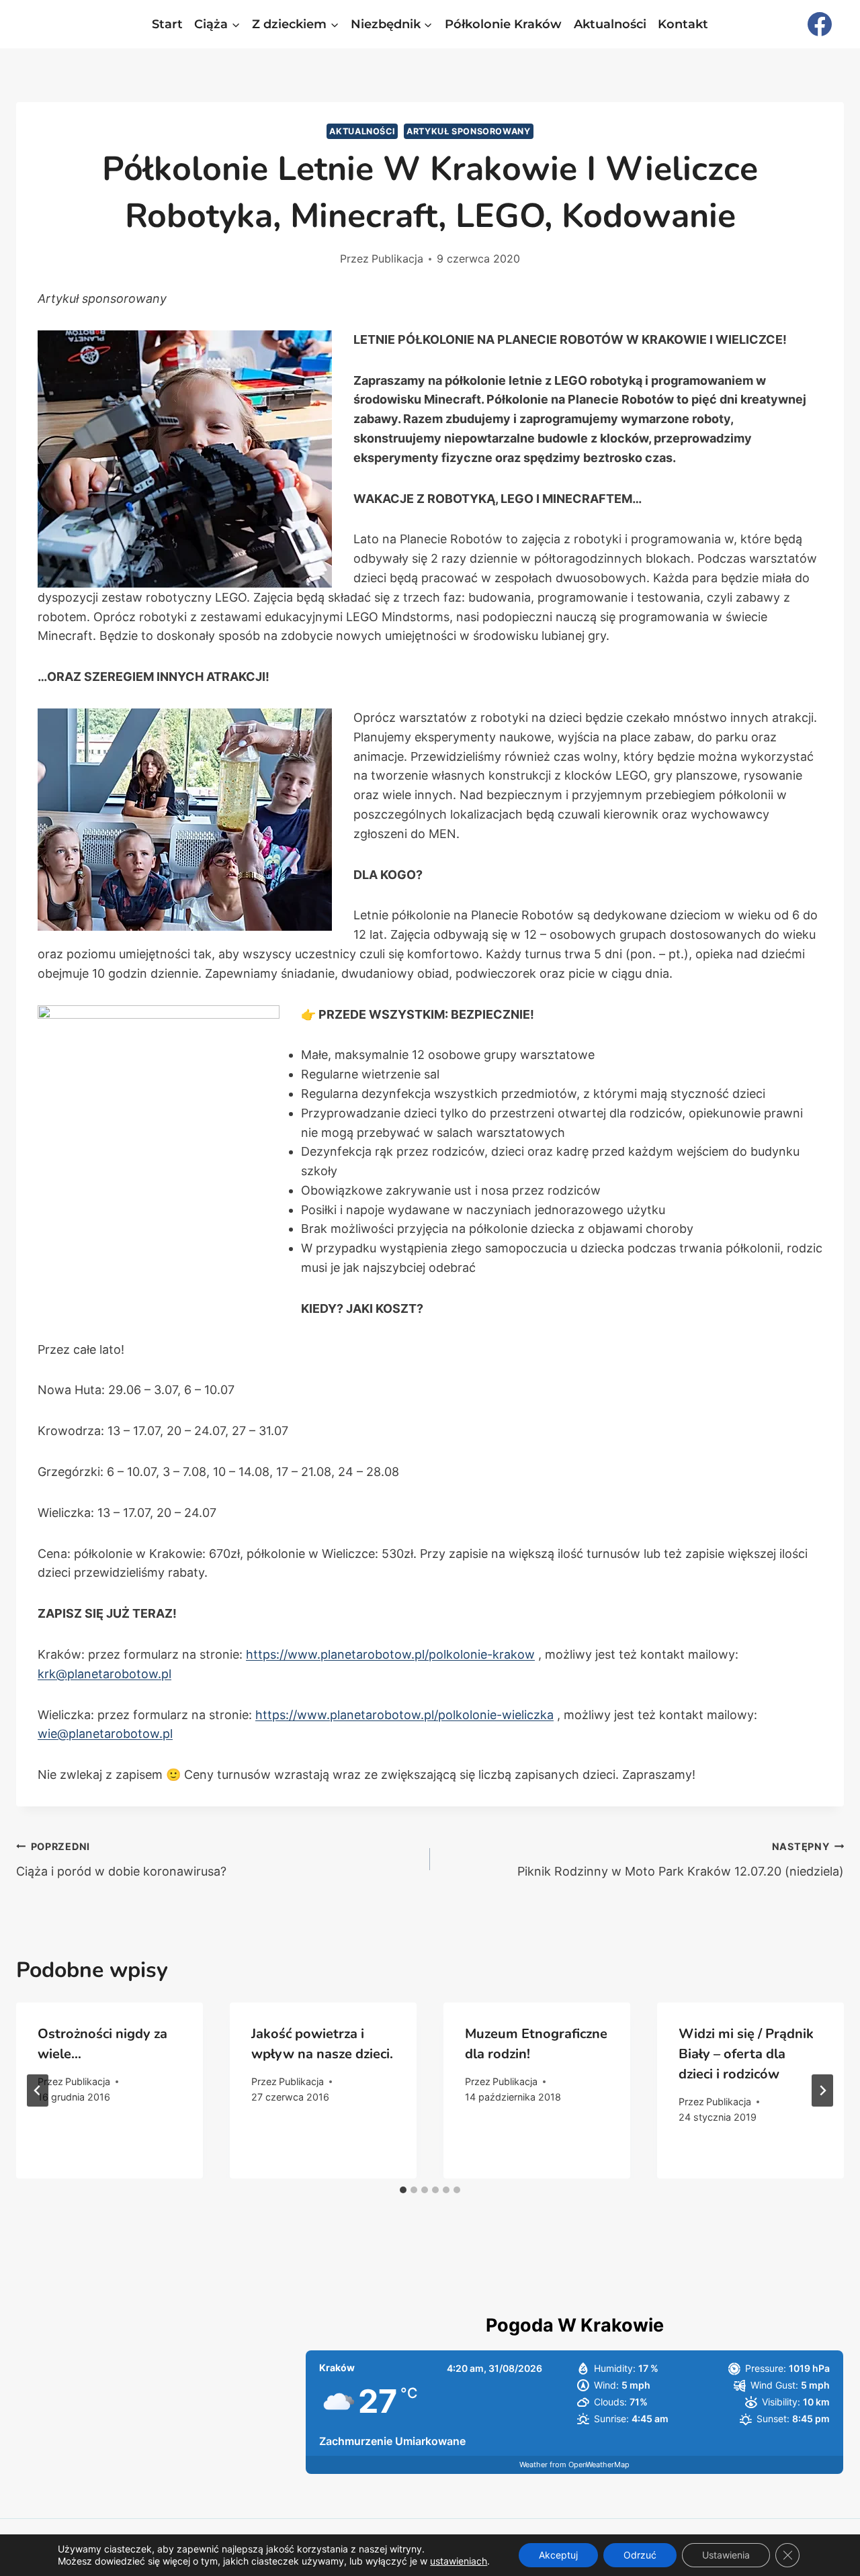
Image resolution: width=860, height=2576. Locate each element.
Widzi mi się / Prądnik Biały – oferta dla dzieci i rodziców (746, 2054)
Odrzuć (640, 2555)
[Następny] (822, 2090)
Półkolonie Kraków (503, 24)
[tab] (403, 2190)
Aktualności (610, 24)
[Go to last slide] (38, 2090)
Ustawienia (726, 2555)
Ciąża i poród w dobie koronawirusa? (121, 1859)
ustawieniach (459, 2561)
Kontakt (683, 24)
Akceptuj (558, 2555)
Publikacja (397, 259)
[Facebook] (820, 24)
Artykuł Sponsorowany (469, 131)
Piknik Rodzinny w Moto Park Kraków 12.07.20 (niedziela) (681, 1859)
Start (167, 24)
